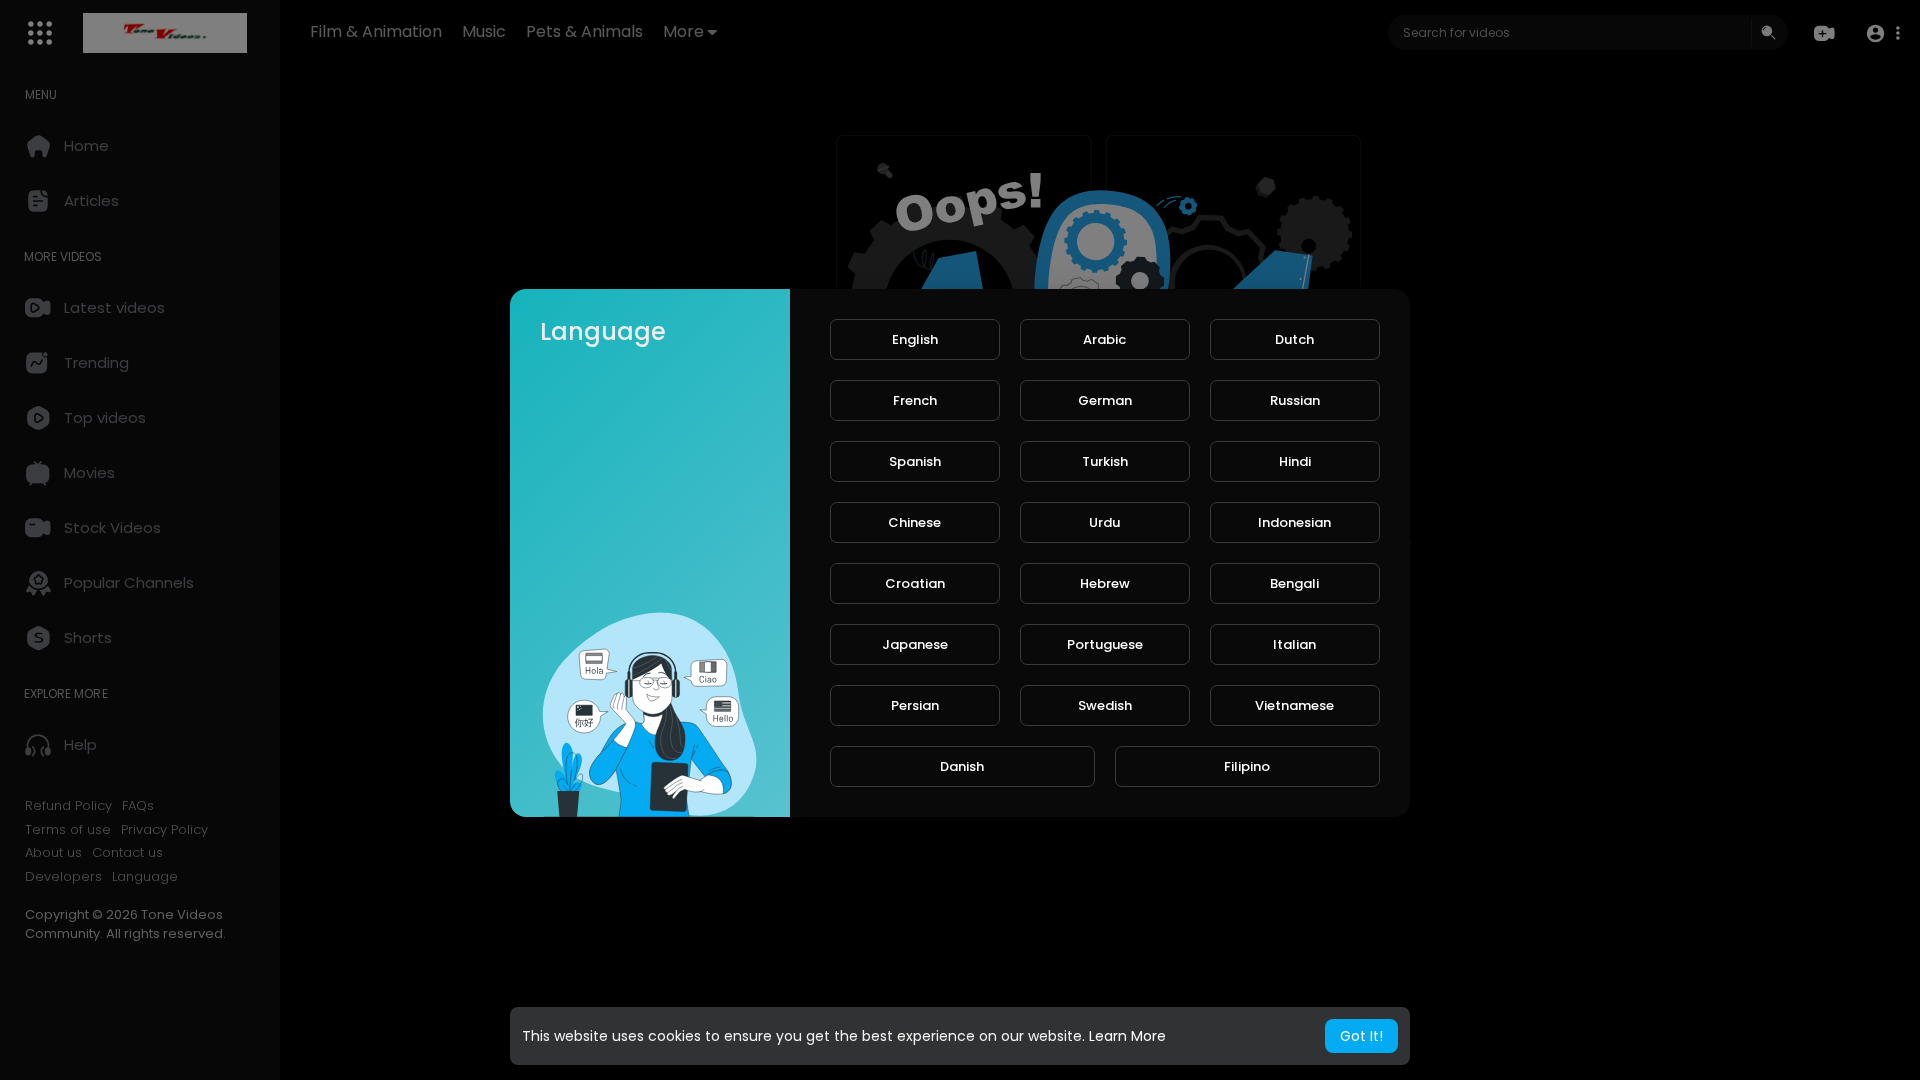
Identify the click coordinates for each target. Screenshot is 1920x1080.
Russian (1295, 400)
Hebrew (1105, 583)
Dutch (1294, 339)
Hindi (1295, 461)
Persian (915, 705)
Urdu (1104, 522)
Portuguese (1105, 644)
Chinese (914, 522)
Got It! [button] (1361, 1036)
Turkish (1105, 461)
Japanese (915, 644)
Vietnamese (1294, 705)
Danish (962, 766)
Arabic (1104, 339)
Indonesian (1294, 522)
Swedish (1105, 705)
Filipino (1247, 766)
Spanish (915, 461)
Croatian (915, 583)
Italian (1294, 644)
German (1105, 400)
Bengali (1294, 583)
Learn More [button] (1127, 1036)
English (915, 339)
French (915, 400)
